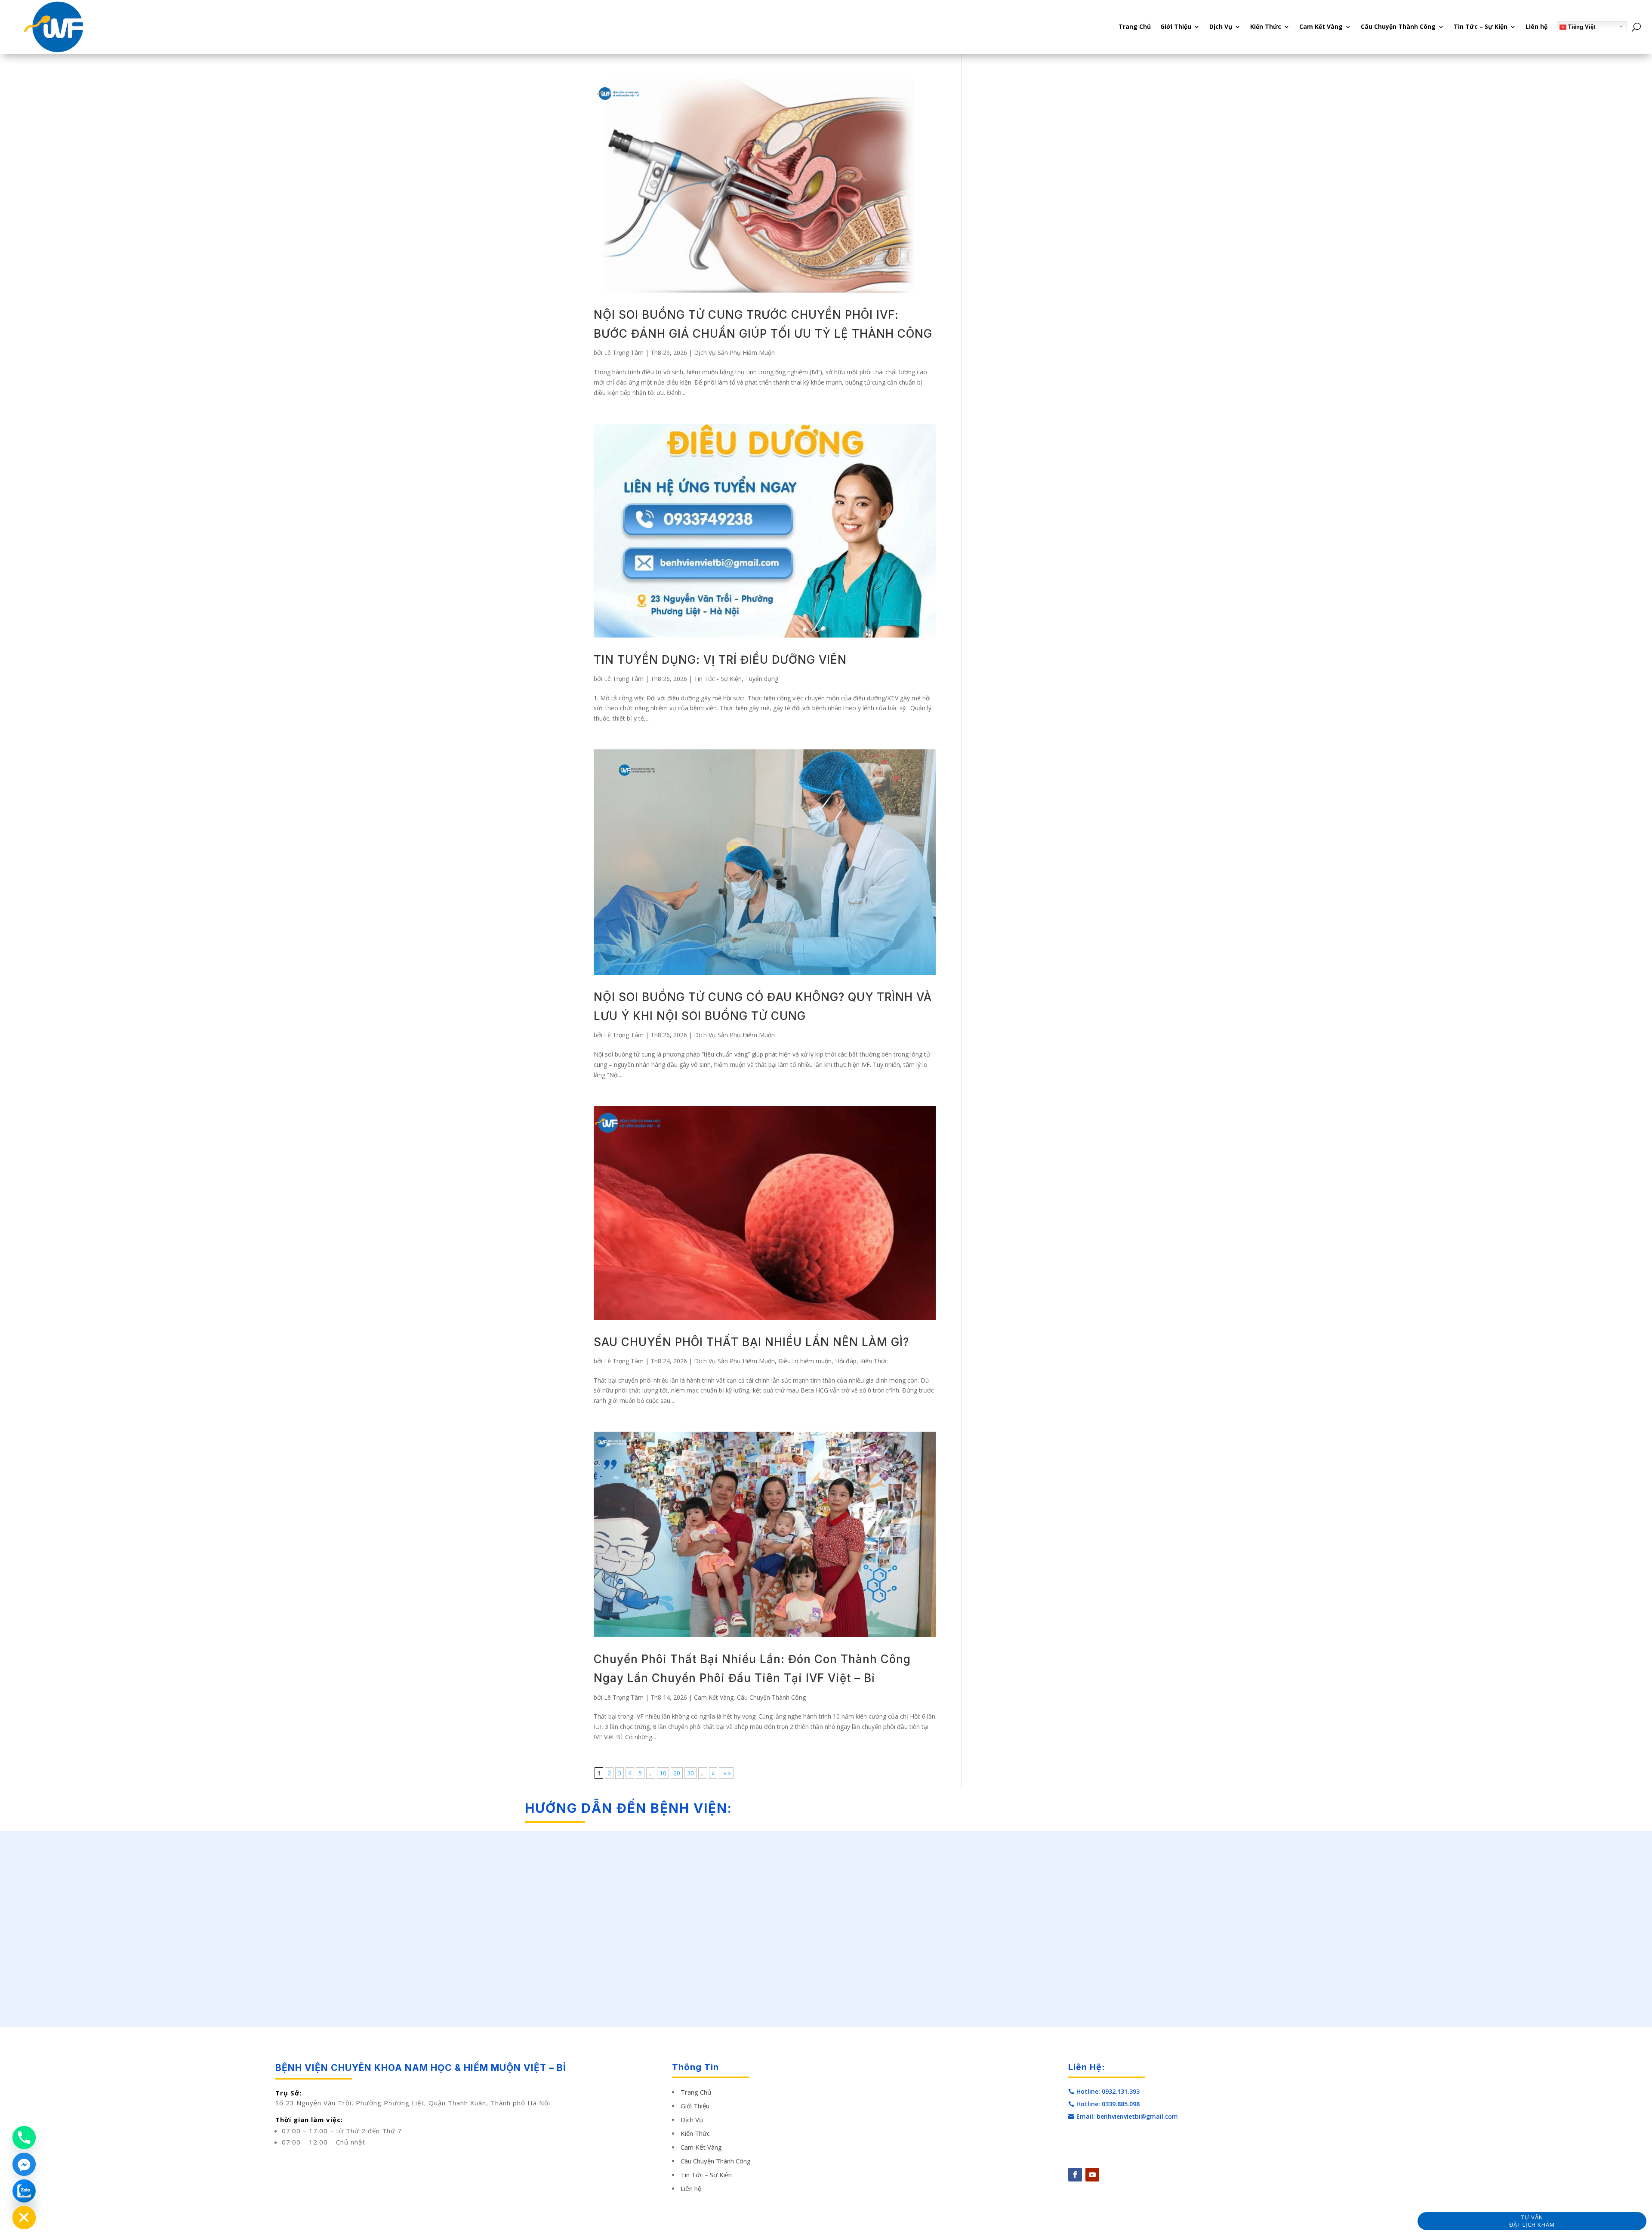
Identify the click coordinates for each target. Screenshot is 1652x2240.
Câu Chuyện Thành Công (1398, 26)
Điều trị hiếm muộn (805, 1361)
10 (663, 1773)
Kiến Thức (1266, 26)
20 (677, 1773)
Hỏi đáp (846, 1361)
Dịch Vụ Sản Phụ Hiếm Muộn (734, 353)
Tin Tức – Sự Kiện (1481, 26)
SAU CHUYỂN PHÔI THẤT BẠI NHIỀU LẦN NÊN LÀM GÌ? (751, 1342)
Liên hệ (1536, 26)
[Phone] (24, 2138)
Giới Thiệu (1176, 26)
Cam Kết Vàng (1321, 26)
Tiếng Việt (1581, 27)
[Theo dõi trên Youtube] (1092, 2175)
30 (690, 1773)
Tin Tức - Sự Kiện (718, 679)
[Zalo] (24, 2191)
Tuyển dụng (762, 679)
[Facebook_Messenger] (24, 2164)
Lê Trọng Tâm (624, 353)
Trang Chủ (1135, 26)
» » (726, 1773)
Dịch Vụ (1221, 26)
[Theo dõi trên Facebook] (1075, 2175)
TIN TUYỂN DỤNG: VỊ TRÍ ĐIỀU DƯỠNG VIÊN (720, 660)
